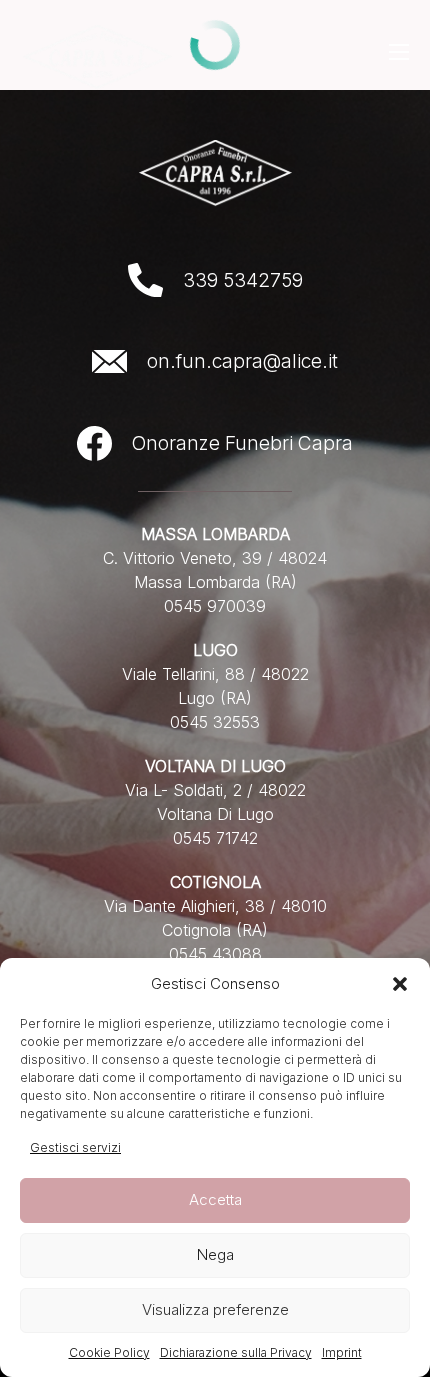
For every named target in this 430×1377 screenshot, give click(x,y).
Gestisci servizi (75, 1147)
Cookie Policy (109, 1352)
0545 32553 (215, 722)
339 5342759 (243, 280)
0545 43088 (215, 954)
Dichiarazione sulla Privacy (236, 1352)
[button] (400, 984)
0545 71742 (215, 838)
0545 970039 (215, 606)
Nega (215, 1254)
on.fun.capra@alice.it (242, 361)
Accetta (215, 1199)
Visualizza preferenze (215, 1309)
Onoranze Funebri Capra (242, 443)
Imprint (342, 1352)
